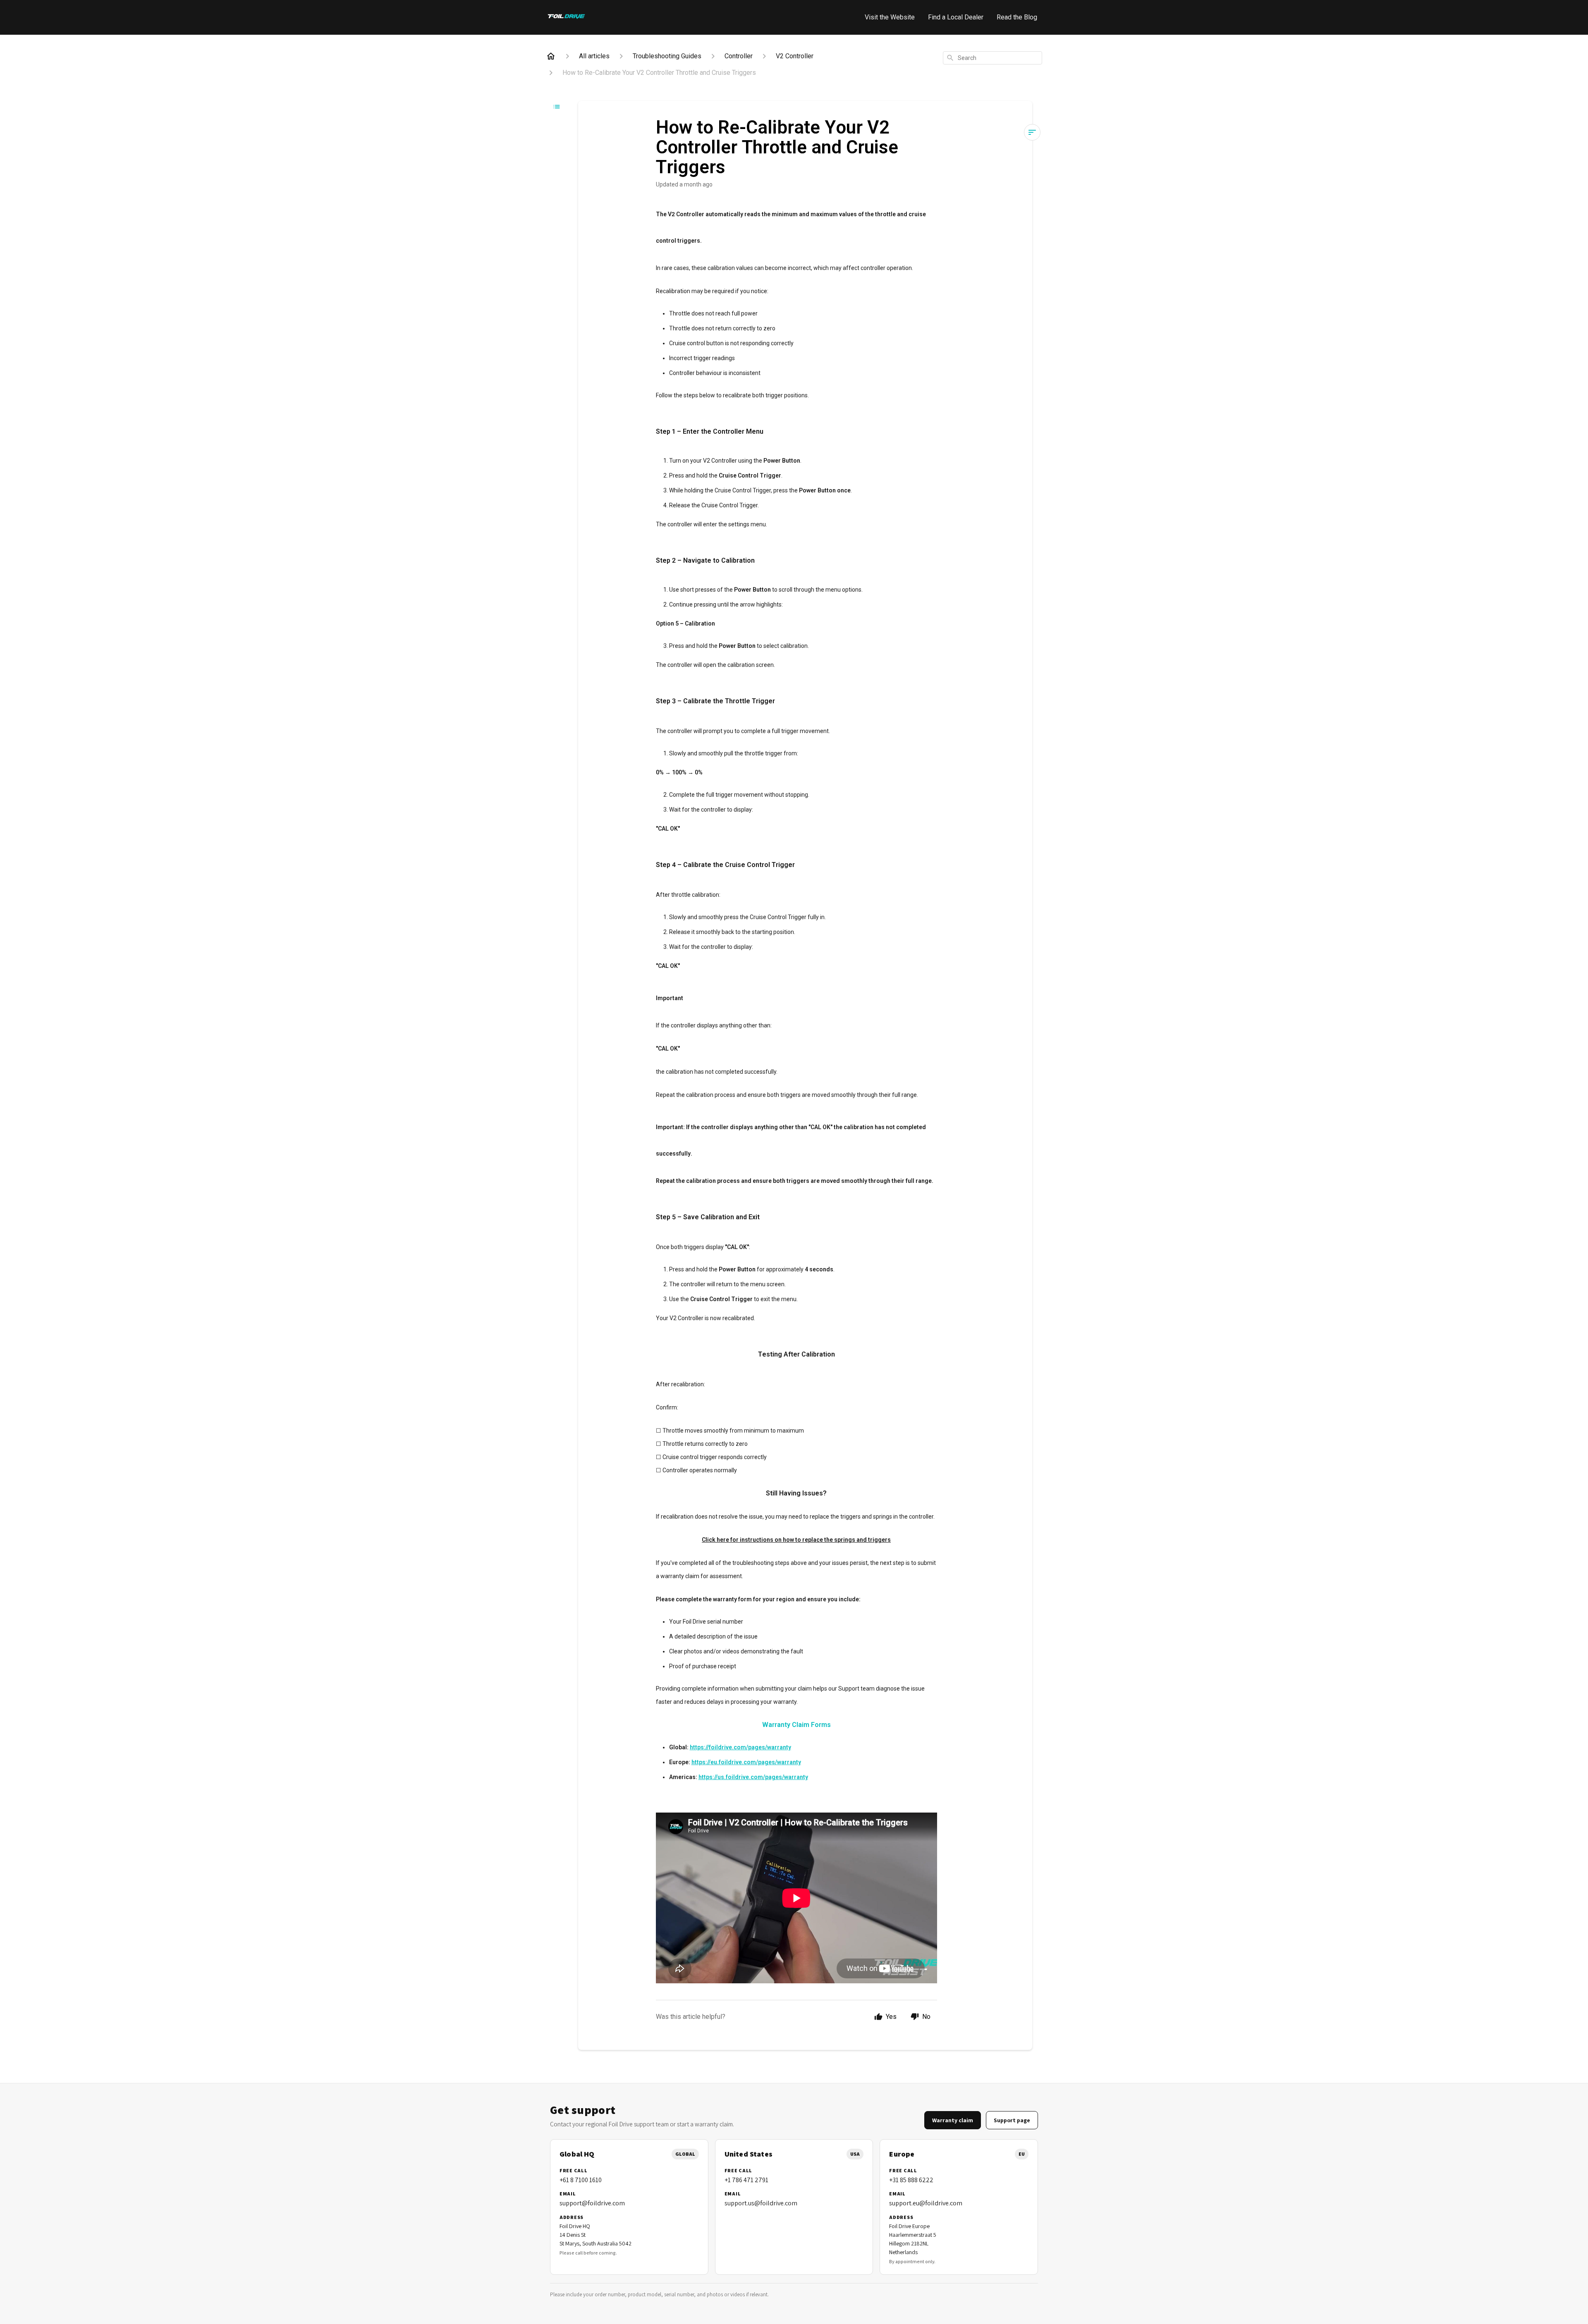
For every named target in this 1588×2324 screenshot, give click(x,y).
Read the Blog (1017, 17)
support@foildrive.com (592, 2203)
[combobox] (992, 58)
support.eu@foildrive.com (926, 2203)
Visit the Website (890, 17)
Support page (1012, 2120)
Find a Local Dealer (956, 17)
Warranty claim (953, 2120)
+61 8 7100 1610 (581, 2180)
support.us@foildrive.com (761, 2203)
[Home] (551, 56)
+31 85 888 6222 (911, 2180)
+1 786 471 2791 (746, 2180)
